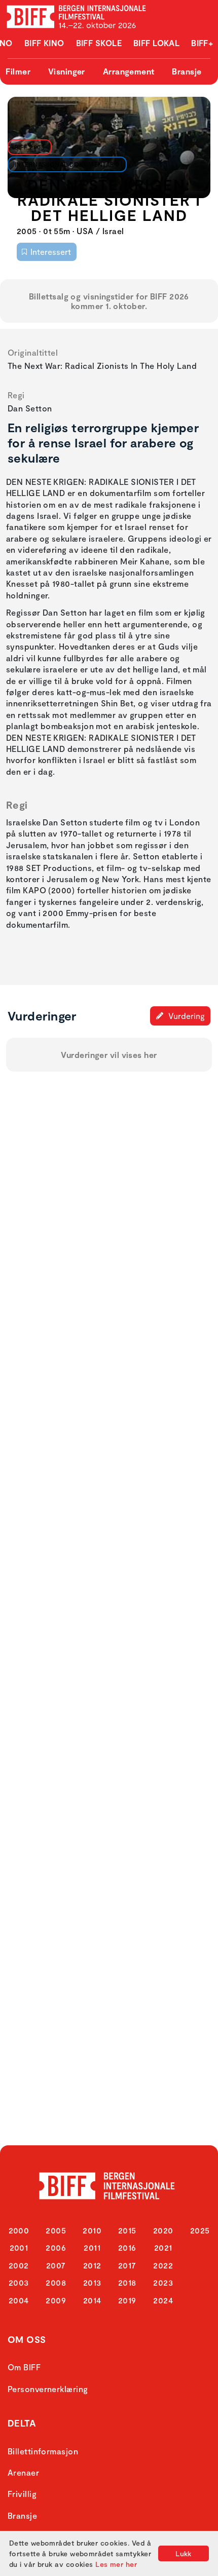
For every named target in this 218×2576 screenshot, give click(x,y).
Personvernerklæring (48, 2389)
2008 (56, 2282)
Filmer (18, 71)
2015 (127, 2230)
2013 (92, 2282)
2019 (127, 2300)
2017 (127, 2265)
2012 (92, 2265)
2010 (92, 2230)
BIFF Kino (44, 43)
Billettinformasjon (43, 2451)
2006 (56, 2247)
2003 (19, 2282)
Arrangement (129, 71)
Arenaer (23, 2472)
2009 (56, 2300)
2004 (19, 2300)
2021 (163, 2247)
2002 (19, 2265)
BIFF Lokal (157, 43)
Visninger (67, 71)
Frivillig (22, 2494)
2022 (163, 2265)
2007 (56, 2265)
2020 (163, 2230)
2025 (200, 2230)
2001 (19, 2247)
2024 (163, 2300)
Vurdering (186, 1016)
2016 (127, 2247)
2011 (92, 2247)
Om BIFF (24, 2367)
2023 (163, 2282)
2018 (127, 2282)
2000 (19, 2230)
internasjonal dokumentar (65, 164)
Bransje (187, 71)
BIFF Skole (99, 43)
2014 (92, 2300)
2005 (56, 2230)
